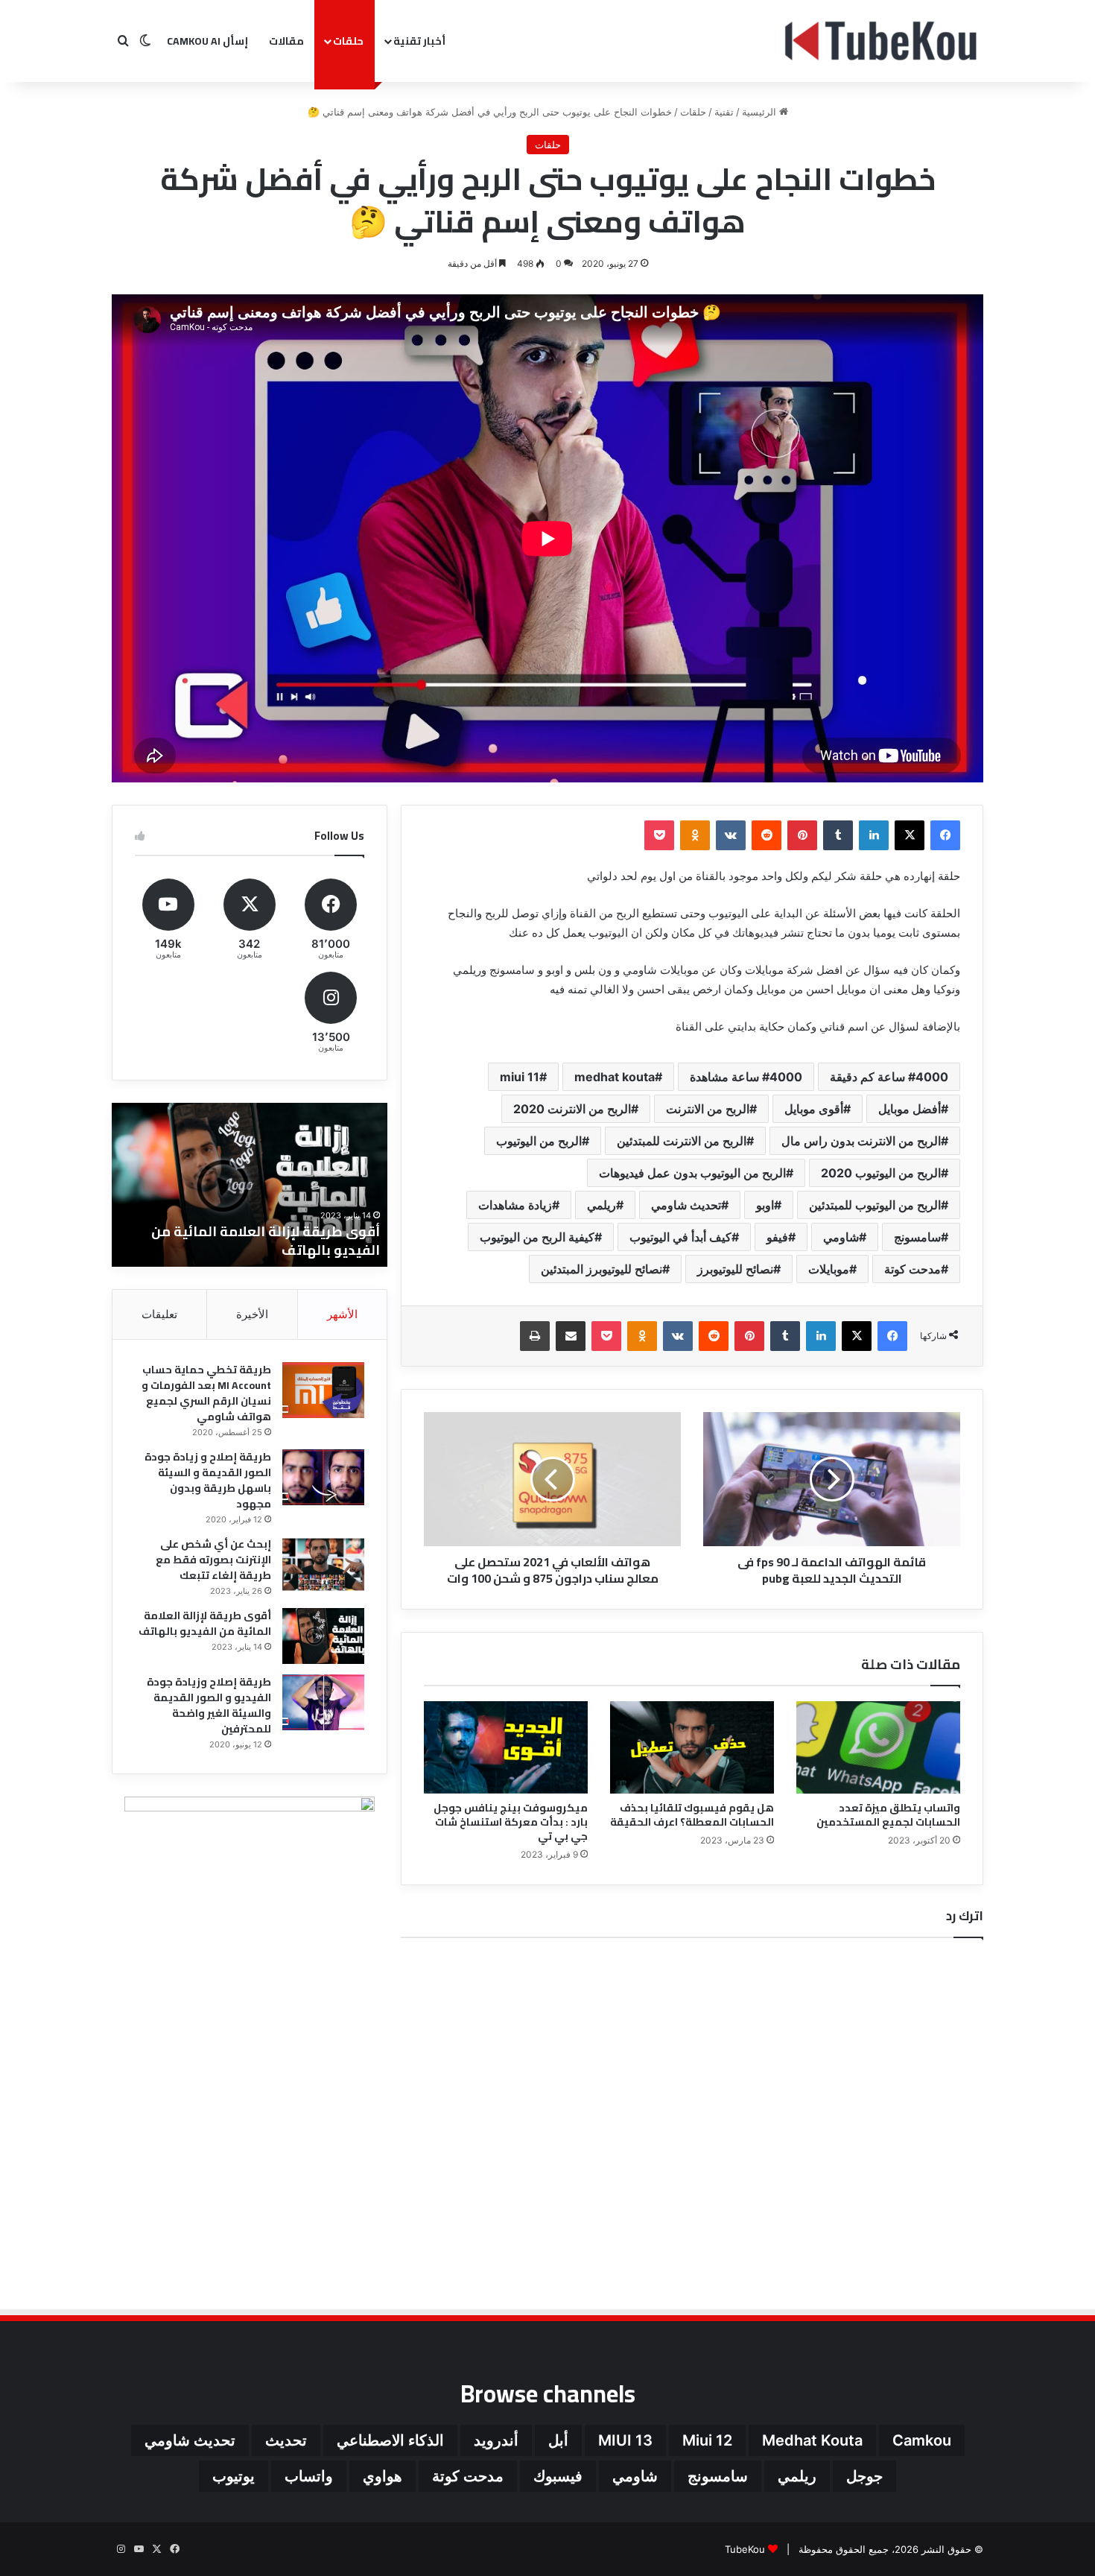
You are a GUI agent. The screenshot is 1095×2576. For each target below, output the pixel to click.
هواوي (383, 2476)
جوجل (864, 2476)
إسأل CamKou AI (207, 41)
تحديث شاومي (686, 1205)
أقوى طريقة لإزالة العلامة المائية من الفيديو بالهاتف (205, 1623)
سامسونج (917, 1237)
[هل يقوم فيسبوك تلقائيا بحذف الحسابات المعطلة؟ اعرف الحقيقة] (692, 1747)
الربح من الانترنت (708, 1109)
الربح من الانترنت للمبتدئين (682, 1141)
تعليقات (159, 1314)
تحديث (286, 2440)
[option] (250, 1185)
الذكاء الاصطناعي (390, 2440)
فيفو (777, 1237)
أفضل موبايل (910, 1109)
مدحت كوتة (913, 1269)
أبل (558, 2440)
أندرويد (496, 2440)
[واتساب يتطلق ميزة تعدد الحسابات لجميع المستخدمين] (878, 1747)
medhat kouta (615, 1077)
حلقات (348, 41)
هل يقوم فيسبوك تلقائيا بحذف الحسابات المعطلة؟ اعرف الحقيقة (692, 1815)
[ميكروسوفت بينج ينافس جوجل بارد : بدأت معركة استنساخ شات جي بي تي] (506, 1747)
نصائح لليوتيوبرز (735, 1269)
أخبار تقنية (419, 41)
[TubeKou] (882, 41)
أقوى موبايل (814, 1109)
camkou (922, 2440)
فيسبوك (558, 2476)
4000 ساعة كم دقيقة (889, 1077)
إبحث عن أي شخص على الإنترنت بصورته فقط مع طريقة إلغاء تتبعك (213, 1560)
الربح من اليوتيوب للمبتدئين (875, 1205)
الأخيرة (252, 1314)
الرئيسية (761, 112)
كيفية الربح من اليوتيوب (537, 1237)
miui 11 (520, 1077)
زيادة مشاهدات (515, 1205)
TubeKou (745, 2549)
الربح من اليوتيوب (539, 1141)
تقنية (724, 112)
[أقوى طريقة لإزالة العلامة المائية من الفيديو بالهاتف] (323, 1636)
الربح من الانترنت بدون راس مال (861, 1141)
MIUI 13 (625, 2440)
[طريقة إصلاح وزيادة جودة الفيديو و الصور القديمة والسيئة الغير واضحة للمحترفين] (323, 1702)
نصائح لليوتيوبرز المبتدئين (602, 1269)
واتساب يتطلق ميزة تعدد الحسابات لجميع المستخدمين (888, 1815)
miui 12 (707, 2440)
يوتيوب (234, 2476)
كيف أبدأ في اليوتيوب (680, 1237)
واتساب (309, 2476)
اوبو (765, 1205)
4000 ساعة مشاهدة (746, 1077)
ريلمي (602, 1205)
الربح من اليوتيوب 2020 (881, 1173)
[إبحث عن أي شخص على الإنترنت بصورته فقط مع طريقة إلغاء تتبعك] (323, 1564)
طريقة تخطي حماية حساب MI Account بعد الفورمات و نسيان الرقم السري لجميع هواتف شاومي (206, 1393)
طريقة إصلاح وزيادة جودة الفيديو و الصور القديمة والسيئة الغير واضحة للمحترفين (253, 1241)
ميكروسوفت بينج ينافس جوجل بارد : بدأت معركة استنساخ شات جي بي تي (511, 1822)
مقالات (286, 41)
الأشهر (342, 1314)
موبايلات (829, 1269)
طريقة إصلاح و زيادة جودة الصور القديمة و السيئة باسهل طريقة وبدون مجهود (208, 1480)
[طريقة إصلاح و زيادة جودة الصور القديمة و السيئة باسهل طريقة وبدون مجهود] (323, 1477)
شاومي (841, 1237)
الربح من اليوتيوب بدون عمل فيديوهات (692, 1173)
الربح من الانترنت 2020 (572, 1109)
